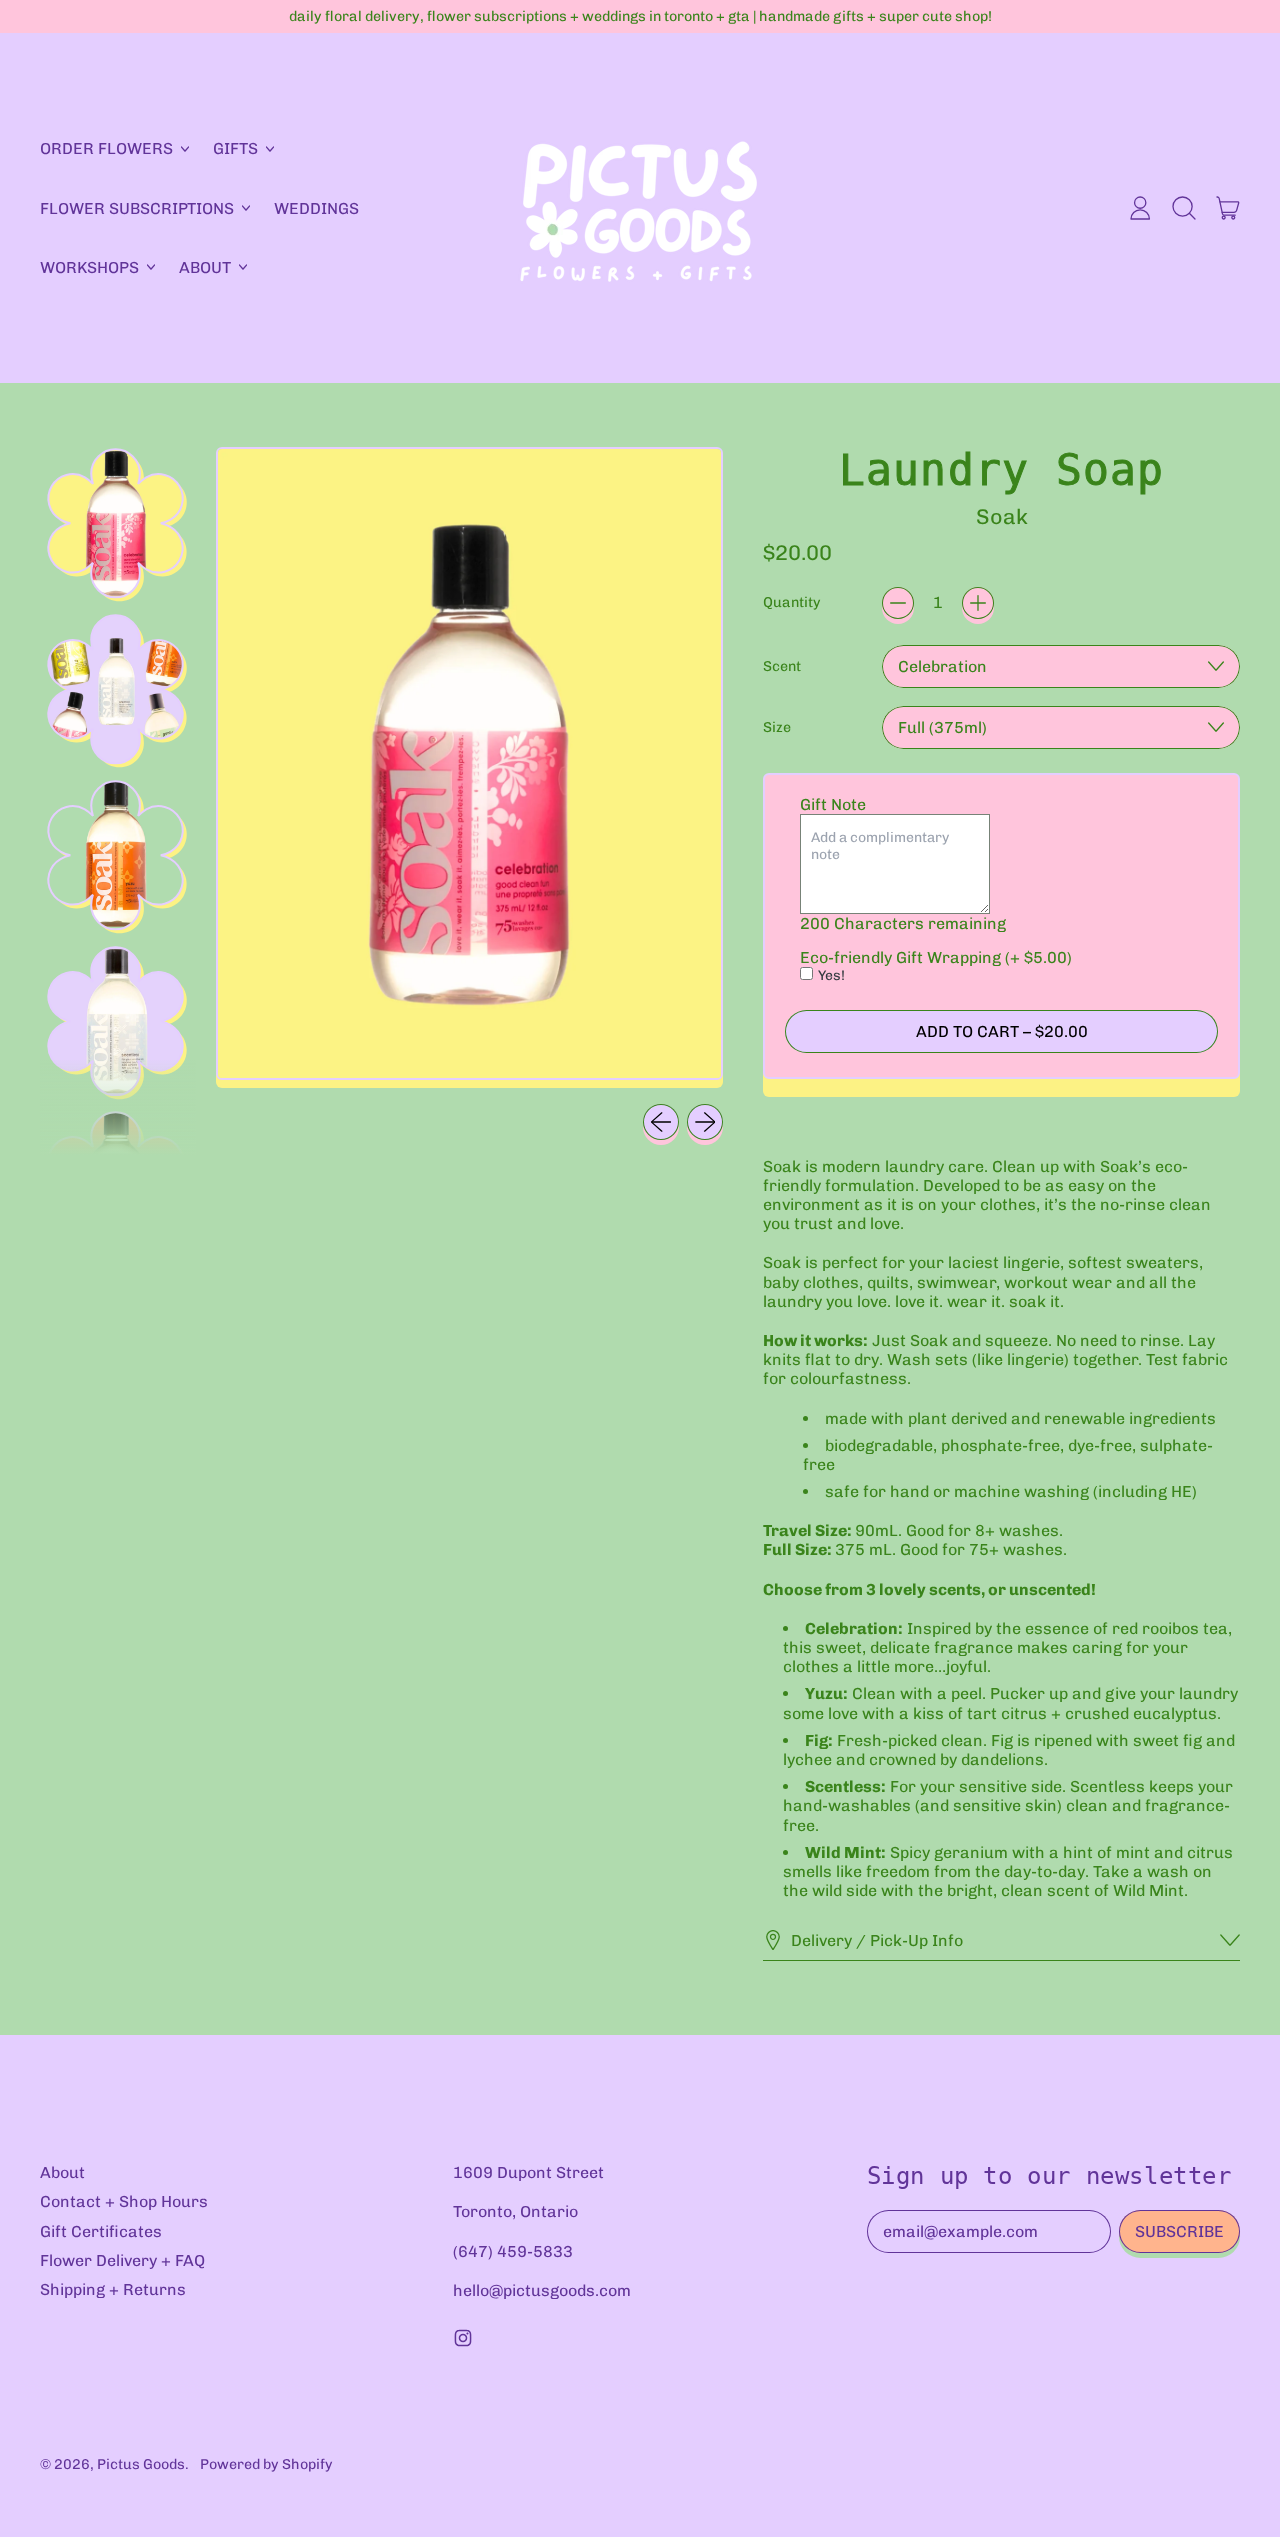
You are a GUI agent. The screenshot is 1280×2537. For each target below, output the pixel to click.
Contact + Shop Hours (124, 2201)
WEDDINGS (316, 208)
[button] (1184, 208)
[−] (898, 603)
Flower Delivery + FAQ (122, 2260)
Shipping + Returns (113, 2289)
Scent (782, 666)
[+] (978, 603)
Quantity (792, 602)
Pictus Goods (141, 2464)
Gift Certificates (101, 2231)
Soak (1002, 516)
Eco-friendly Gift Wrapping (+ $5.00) (936, 957)
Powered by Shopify (266, 2464)
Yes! (831, 975)
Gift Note (833, 804)
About (62, 2172)
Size (777, 727)
